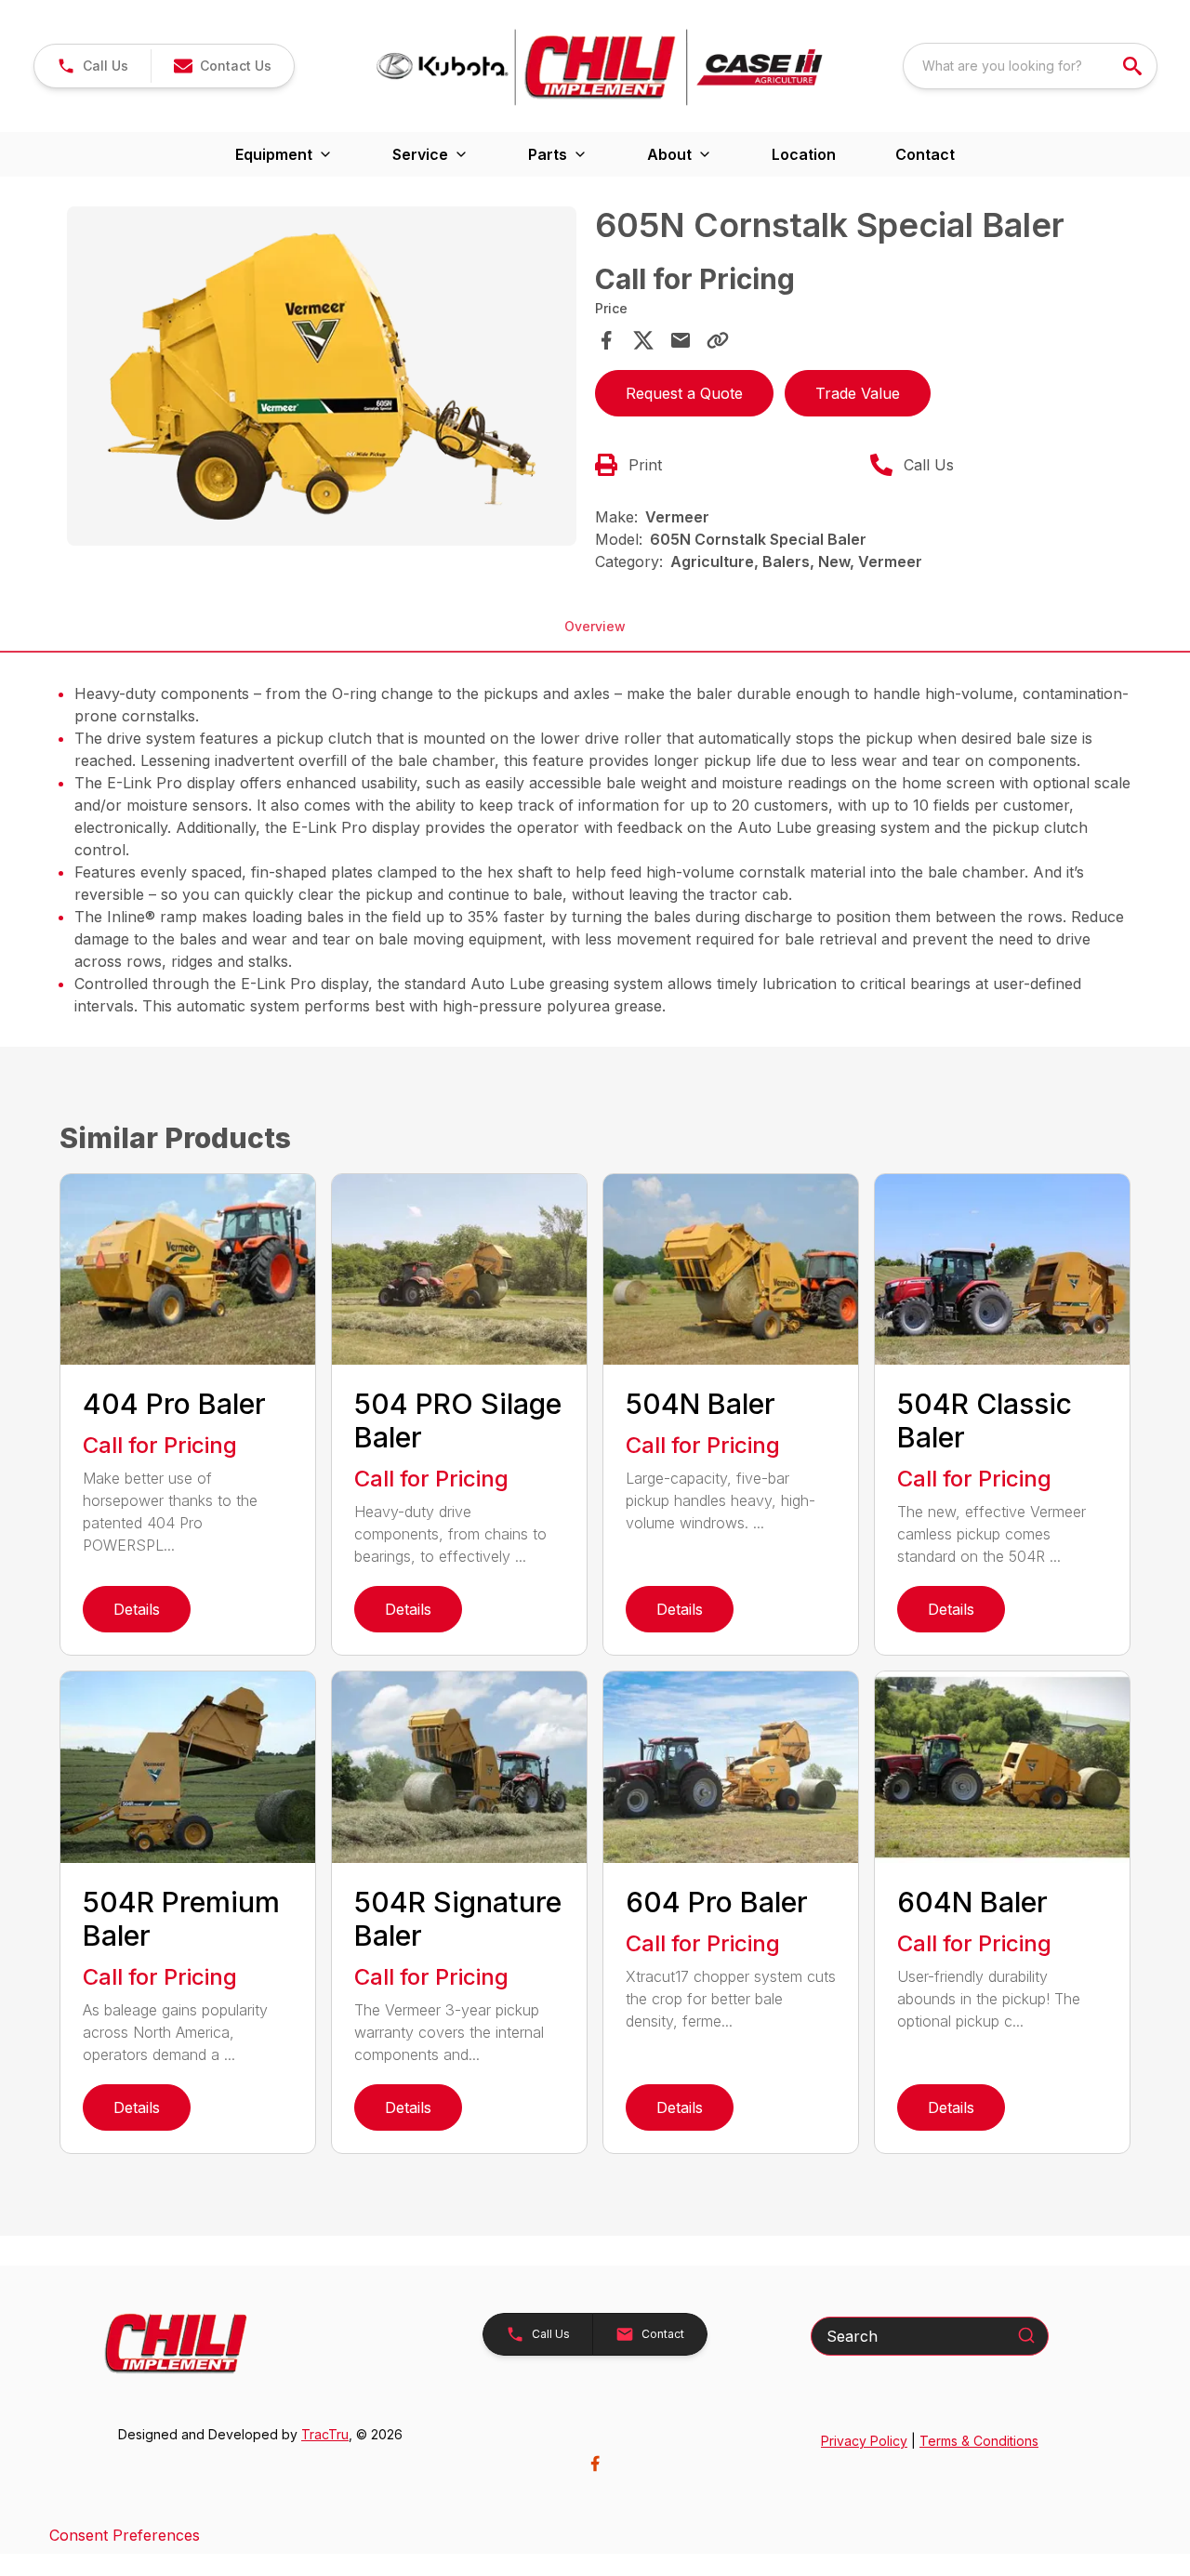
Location (804, 154)
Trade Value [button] (858, 393)
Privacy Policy (864, 2441)
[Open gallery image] (322, 376)
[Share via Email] (681, 340)
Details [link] (137, 1609)
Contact (925, 154)
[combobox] (1030, 66)
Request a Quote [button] (684, 393)
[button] (93, 66)
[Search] (1026, 2335)
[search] (1134, 66)
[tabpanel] (322, 379)
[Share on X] (643, 340)
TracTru (325, 2434)
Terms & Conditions (979, 2441)
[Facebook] (595, 2464)
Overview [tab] (595, 626)
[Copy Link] (718, 340)
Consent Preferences (125, 2535)
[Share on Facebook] (606, 340)
